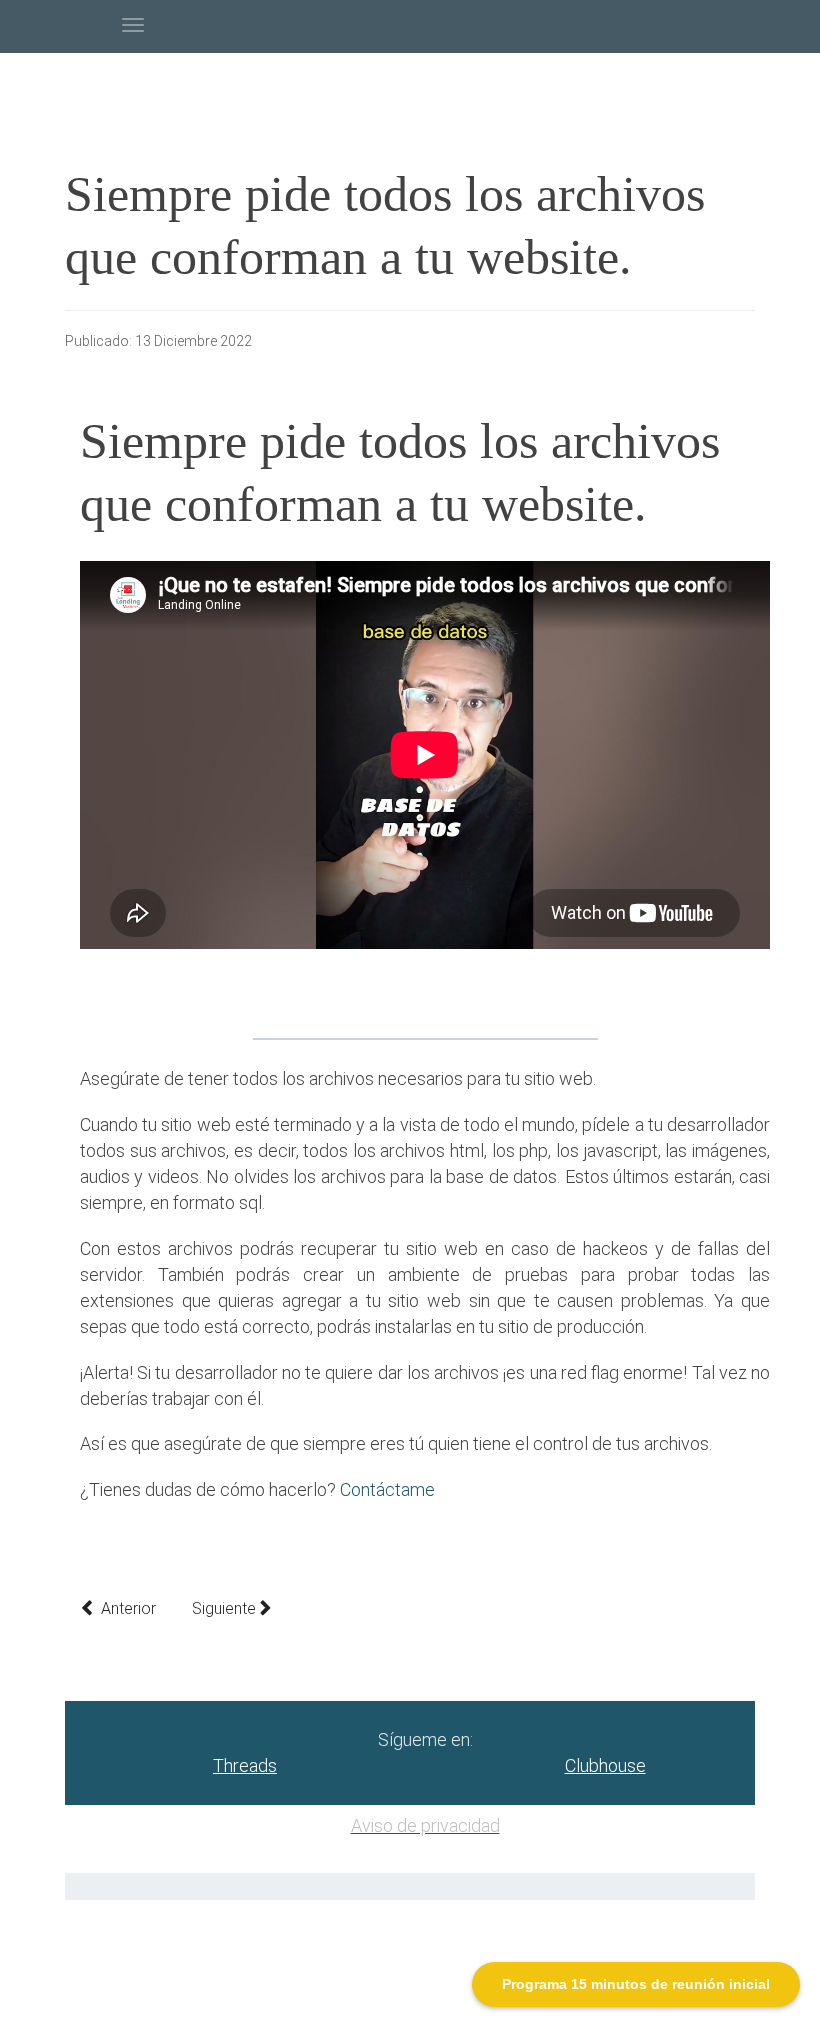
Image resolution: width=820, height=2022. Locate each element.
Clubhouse (605, 1765)
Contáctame (387, 1489)
